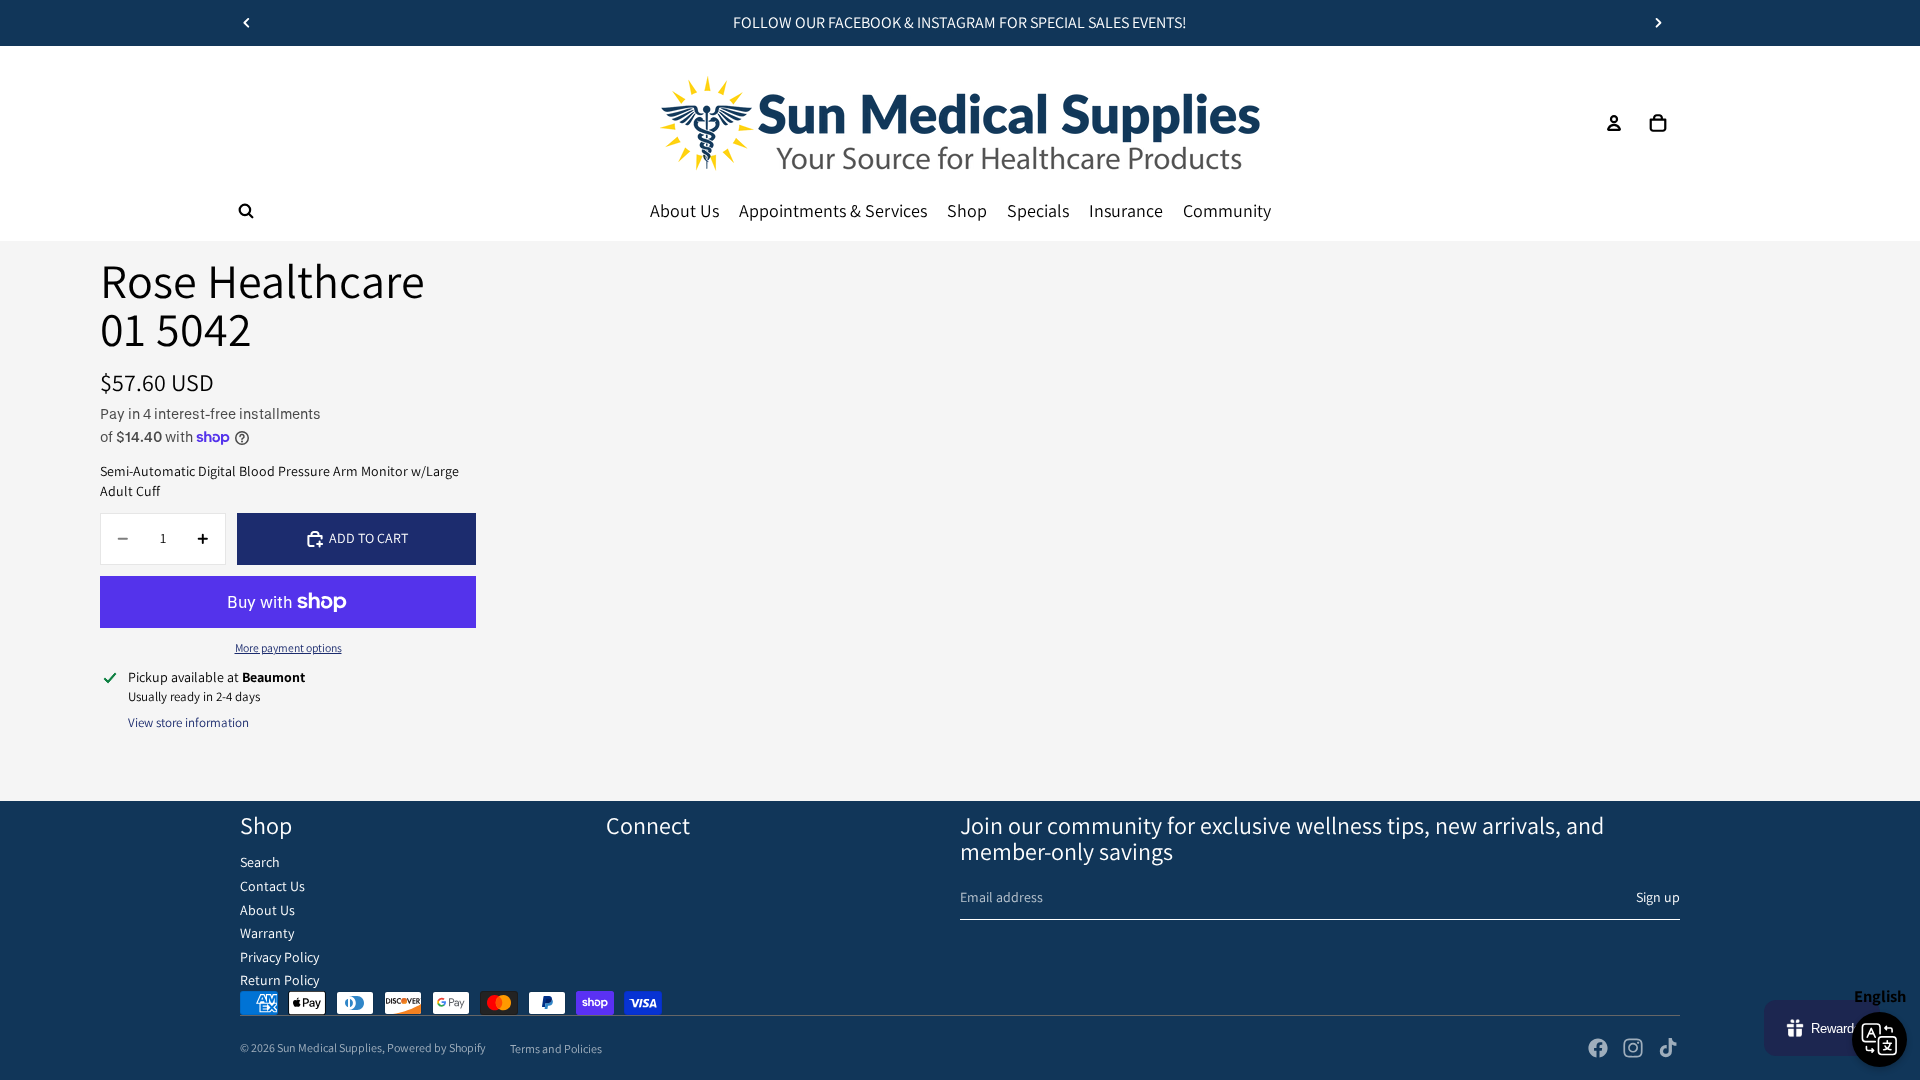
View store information (188, 722)
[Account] (1614, 123)
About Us (267, 910)
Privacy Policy (279, 957)
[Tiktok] (1668, 1048)
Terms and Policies (556, 1048)
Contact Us (272, 886)
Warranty (267, 933)
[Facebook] (1598, 1048)
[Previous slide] (247, 23)
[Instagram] (1633, 1048)
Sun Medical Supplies (329, 1047)
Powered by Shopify (436, 1047)
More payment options (288, 647)
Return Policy (279, 980)
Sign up (1658, 897)
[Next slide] (1658, 23)
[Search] (246, 211)
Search (260, 862)
